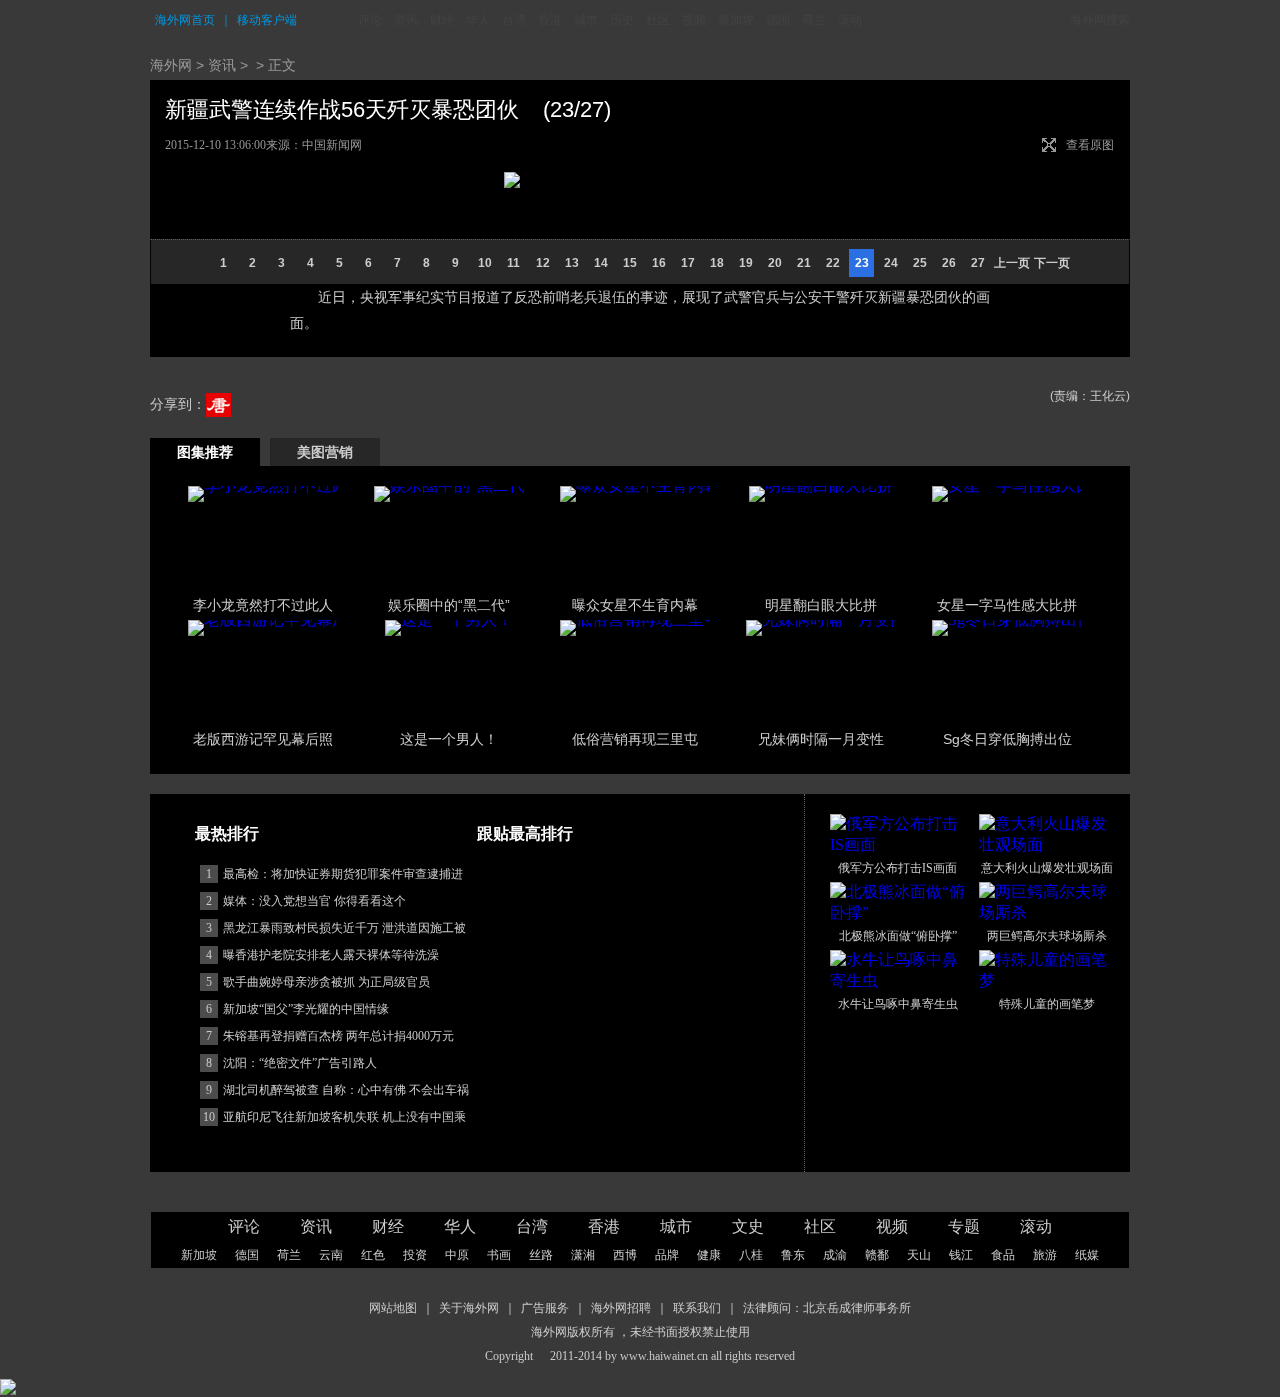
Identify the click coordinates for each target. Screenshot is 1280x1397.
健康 (709, 1255)
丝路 (541, 1255)
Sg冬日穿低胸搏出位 (1007, 739)
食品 (1003, 1255)
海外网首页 (185, 20)
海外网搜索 (1100, 20)
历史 (622, 20)
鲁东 (793, 1255)
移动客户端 (267, 20)
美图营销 (325, 452)
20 (775, 263)
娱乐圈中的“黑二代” (449, 605)
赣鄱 (877, 1255)
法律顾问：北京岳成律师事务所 (827, 1308)
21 (804, 263)
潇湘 (583, 1255)
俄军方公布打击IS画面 (897, 868)
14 (601, 263)
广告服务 (545, 1308)
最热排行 (227, 833)
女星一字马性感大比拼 (1007, 605)
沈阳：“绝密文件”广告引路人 (300, 1063)
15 (630, 263)
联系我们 (697, 1308)
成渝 (835, 1255)
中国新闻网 (332, 145)
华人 (478, 20)
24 (891, 263)
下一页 (1052, 263)
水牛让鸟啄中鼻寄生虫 (898, 1004)
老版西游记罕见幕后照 (263, 739)
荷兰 (814, 20)
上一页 (1012, 263)
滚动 (850, 20)
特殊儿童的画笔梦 (1047, 1004)
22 (833, 263)
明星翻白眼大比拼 (821, 605)
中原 (457, 1255)
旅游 (1045, 1255)
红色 (373, 1255)
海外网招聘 (621, 1308)
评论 (370, 20)
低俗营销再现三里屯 (635, 739)
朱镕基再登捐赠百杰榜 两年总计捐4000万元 (338, 1036)
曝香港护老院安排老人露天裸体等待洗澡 (331, 955)
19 (746, 263)
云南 (331, 1255)
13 (572, 263)
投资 (415, 1255)
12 (543, 263)
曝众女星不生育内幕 (635, 605)
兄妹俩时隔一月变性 (821, 739)
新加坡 (736, 20)
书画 (499, 1255)
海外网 (171, 65)
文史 (748, 1226)
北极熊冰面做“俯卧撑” (898, 936)
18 (717, 263)
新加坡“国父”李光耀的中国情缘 (306, 1009)
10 (485, 263)
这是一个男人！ (449, 739)
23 (862, 263)
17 (688, 263)
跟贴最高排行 (525, 833)
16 (659, 263)
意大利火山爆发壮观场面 (1047, 868)
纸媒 (1087, 1255)
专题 (964, 1226)
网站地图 (393, 1308)
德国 (778, 20)
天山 (919, 1255)
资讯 (406, 20)
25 (920, 263)
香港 (550, 20)
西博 (625, 1255)
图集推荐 (205, 452)
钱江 (961, 1255)
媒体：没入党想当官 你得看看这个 (314, 901)
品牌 (667, 1255)
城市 (586, 20)
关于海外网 (469, 1308)
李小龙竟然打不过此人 (263, 605)
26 (949, 263)
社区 (658, 20)
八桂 (751, 1255)
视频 (694, 20)
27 (978, 263)
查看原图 (1090, 145)
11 (513, 263)
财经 (442, 20)
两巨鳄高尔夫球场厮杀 (1047, 936)
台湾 (514, 20)
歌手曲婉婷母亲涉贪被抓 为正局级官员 (326, 982)
